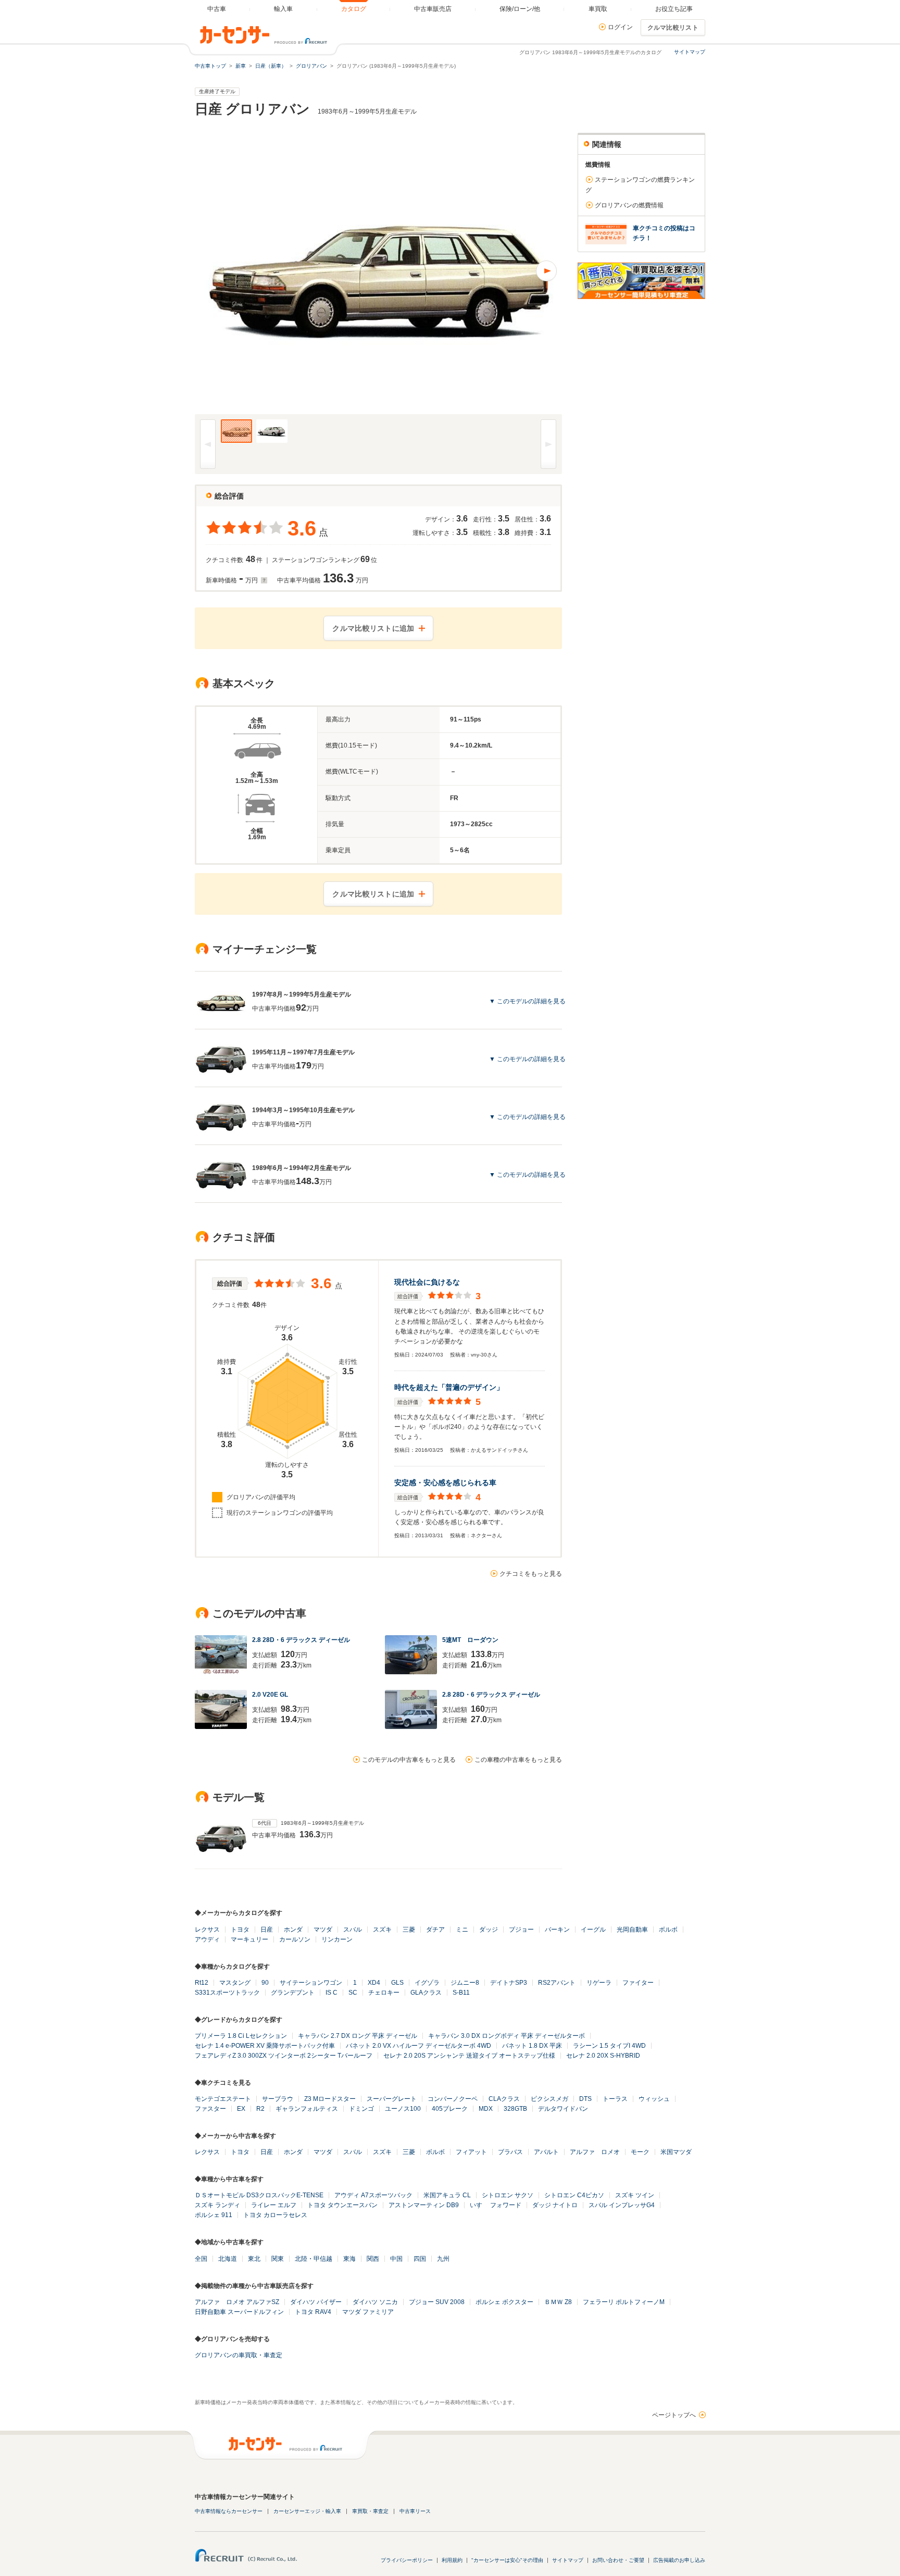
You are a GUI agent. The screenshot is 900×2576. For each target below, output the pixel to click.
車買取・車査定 (370, 2511)
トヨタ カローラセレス (275, 2215)
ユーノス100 (403, 2109)
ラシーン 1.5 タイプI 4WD (609, 2046)
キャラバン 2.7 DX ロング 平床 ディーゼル (358, 2036)
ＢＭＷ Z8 (558, 2302)
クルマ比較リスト (673, 28)
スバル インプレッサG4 (622, 2205)
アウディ (207, 1939)
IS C (332, 1993)
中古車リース (415, 2511)
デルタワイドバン (563, 2109)
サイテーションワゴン (311, 1983)
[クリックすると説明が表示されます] (263, 580)
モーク (640, 2152)
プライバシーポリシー (407, 2560)
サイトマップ (690, 52)
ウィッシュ (654, 2099)
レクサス (207, 1930)
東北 (254, 2259)
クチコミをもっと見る (531, 1574)
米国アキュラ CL (447, 2195)
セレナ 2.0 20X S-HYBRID (603, 2056)
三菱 (409, 1930)
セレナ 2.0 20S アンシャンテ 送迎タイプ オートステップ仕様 (469, 2056)
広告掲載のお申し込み (679, 2560)
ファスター (210, 2109)
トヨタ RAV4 (313, 2312)
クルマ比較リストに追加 (373, 628)
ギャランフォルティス (307, 2109)
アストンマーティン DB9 (424, 2205)
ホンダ (293, 1930)
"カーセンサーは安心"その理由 (507, 2560)
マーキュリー (249, 1939)
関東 (278, 2259)
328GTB (515, 2109)
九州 (443, 2259)
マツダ (323, 1930)
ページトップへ (674, 2415)
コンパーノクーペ (453, 2099)
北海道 (228, 2259)
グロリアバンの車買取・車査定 (239, 2355)
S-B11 (461, 1993)
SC (353, 1993)
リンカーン (337, 1939)
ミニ (462, 1930)
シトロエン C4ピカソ (574, 2195)
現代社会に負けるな (427, 1282)
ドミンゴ (361, 2109)
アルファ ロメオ (595, 2152)
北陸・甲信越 (314, 2259)
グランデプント (293, 1993)
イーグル (593, 1930)
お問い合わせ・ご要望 (618, 2560)
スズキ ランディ (217, 2205)
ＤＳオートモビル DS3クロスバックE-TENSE (259, 2195)
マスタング (235, 1983)
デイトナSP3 (509, 1983)
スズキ (382, 1930)
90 (265, 1983)
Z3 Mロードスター (330, 2099)
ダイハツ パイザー (316, 2302)
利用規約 (452, 2560)
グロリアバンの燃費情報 (629, 205)
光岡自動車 (632, 1930)
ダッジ (489, 1930)
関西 (373, 2259)
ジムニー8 (465, 1983)
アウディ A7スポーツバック (373, 2195)
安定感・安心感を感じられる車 (445, 1483)
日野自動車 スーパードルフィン (239, 2312)
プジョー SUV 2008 (437, 2302)
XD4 (374, 1983)
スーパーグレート (392, 2099)
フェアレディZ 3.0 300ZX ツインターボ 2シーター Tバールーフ (284, 2056)
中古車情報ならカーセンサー (229, 2511)
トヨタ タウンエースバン (342, 2205)
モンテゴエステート (223, 2099)
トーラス (615, 2099)
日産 (267, 1930)
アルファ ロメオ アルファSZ (237, 2302)
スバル (353, 1930)
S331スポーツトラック (227, 1993)
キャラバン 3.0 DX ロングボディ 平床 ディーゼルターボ (507, 2036)
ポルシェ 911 (214, 2215)
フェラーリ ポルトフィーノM (624, 2302)
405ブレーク (450, 2109)
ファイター (638, 1983)
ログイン (620, 27)
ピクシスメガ (549, 2099)
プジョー (521, 1930)
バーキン (557, 1930)
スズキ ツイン (635, 2195)
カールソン (295, 1939)
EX (241, 2109)
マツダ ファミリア (368, 2312)
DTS (585, 2099)
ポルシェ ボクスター (504, 2302)
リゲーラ (599, 1983)
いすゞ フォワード (496, 2205)
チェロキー (384, 1993)
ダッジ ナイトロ (555, 2205)
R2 (260, 2109)
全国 (201, 2259)
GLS (397, 1983)
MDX (486, 2109)
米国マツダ (676, 2152)
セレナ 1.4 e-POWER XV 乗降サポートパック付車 (265, 2046)
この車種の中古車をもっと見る (518, 1760)
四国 (420, 2259)
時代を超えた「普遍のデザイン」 (449, 1387)
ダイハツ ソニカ (375, 2302)
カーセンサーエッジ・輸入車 (307, 2511)
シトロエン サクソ (508, 2195)
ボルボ (668, 1930)
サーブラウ (278, 2099)
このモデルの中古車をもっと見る (409, 1760)
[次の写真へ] (470, 271)
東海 (349, 2259)
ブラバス (510, 2152)
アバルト (546, 2152)
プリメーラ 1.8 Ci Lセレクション (241, 2036)
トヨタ (240, 1930)
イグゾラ (427, 1983)
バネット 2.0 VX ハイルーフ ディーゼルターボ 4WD (418, 2046)
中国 (396, 2259)
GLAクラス (426, 1993)
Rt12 (202, 1983)
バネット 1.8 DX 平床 (532, 2046)
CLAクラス (504, 2099)
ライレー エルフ (274, 2205)
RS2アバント (557, 1983)
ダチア (435, 1930)
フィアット (471, 2152)
